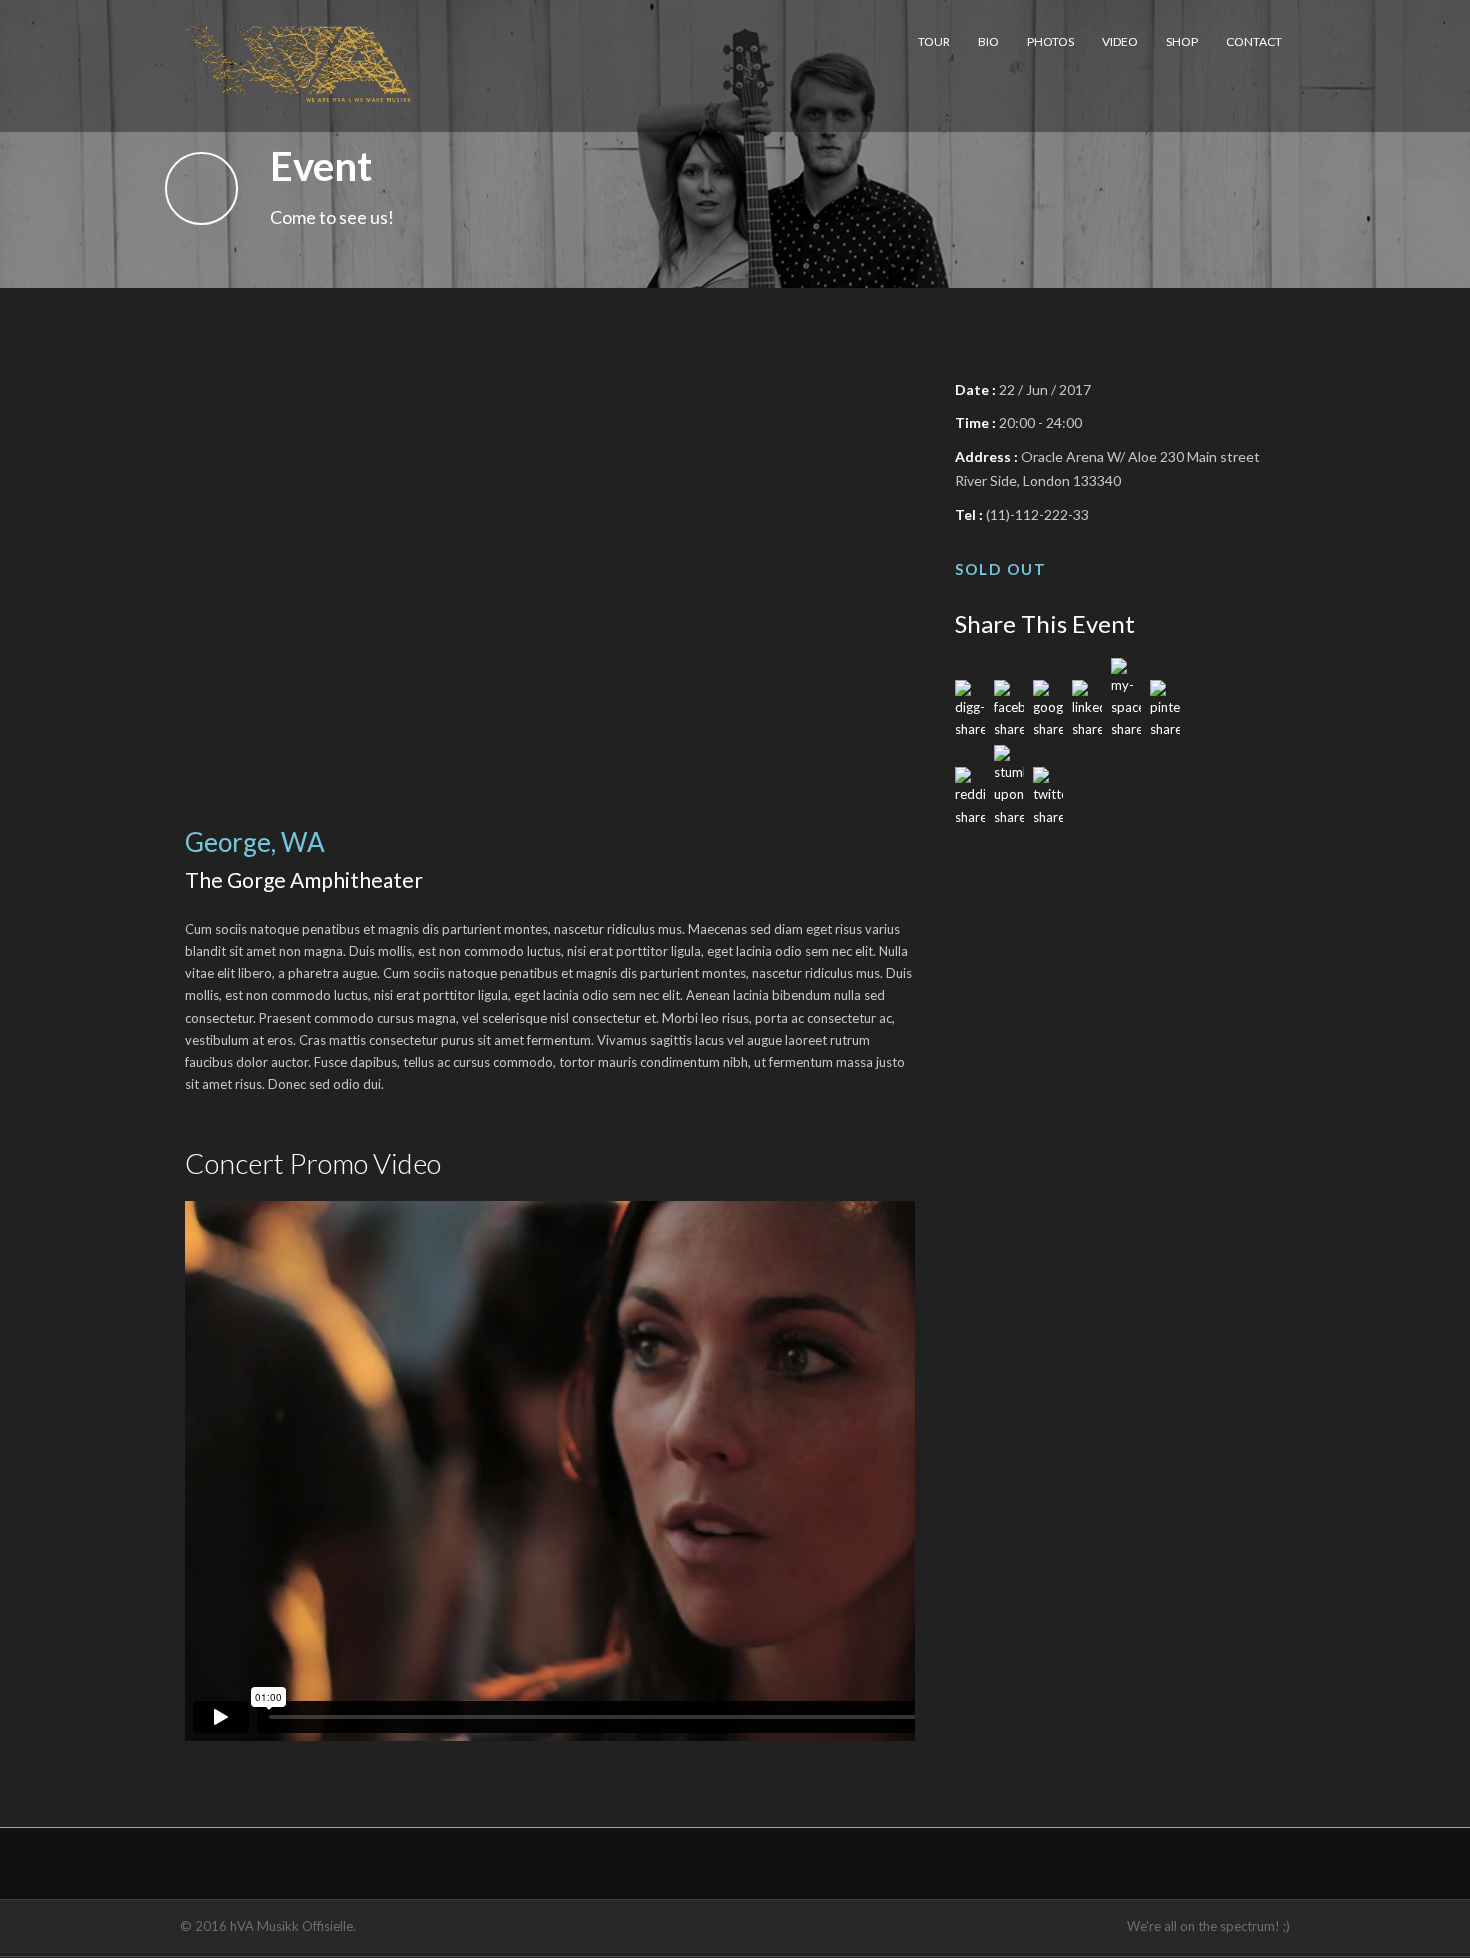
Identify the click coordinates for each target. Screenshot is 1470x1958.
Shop (1182, 41)
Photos (1050, 41)
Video (1120, 41)
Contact (1254, 41)
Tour (934, 41)
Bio (988, 41)
